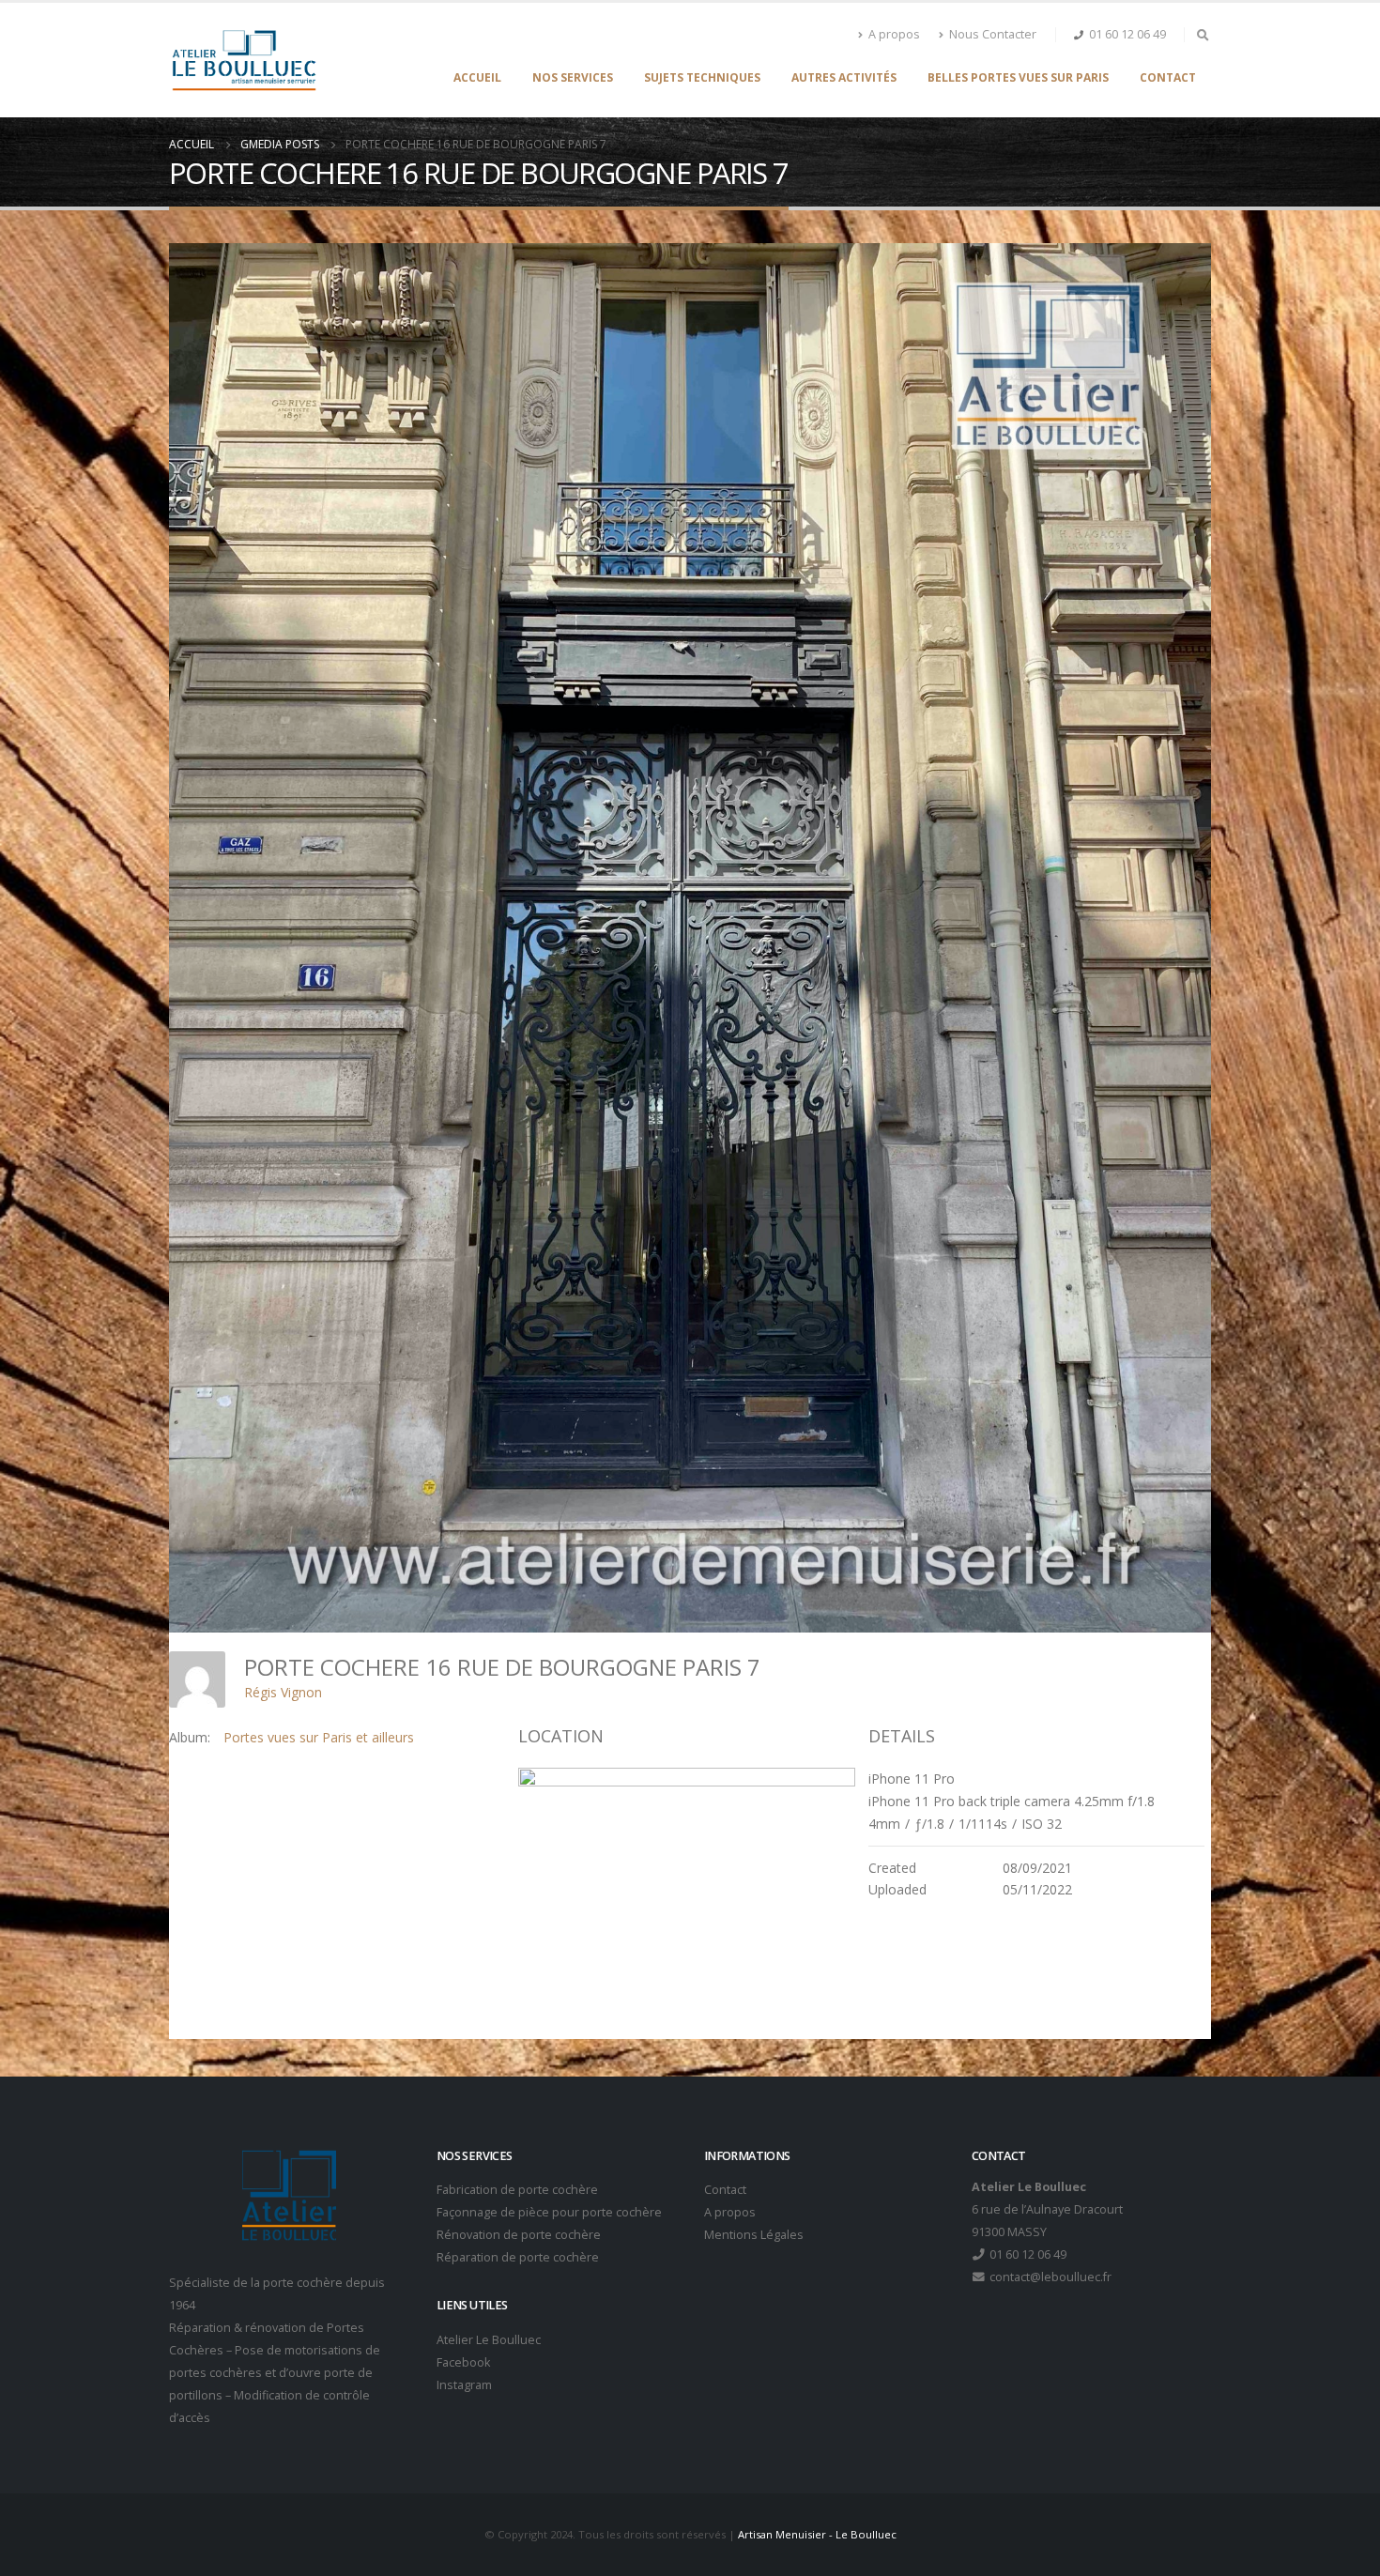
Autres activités (844, 77)
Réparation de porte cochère (518, 2257)
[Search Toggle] (1203, 35)
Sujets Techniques (702, 77)
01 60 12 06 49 (1127, 34)
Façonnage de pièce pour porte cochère (549, 2212)
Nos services (573, 77)
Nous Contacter (993, 34)
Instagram (464, 2385)
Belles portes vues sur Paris (1018, 77)
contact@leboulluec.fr (1049, 2277)
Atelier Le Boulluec (489, 2340)
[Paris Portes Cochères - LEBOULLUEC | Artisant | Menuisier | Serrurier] (244, 60)
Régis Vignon (283, 1692)
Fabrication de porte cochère (517, 2190)
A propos (894, 34)
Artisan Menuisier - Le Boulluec (817, 2534)
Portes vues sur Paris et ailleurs (319, 1737)
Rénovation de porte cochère (519, 2235)
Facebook (463, 2362)
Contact (1168, 77)
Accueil (477, 77)
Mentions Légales (754, 2235)
